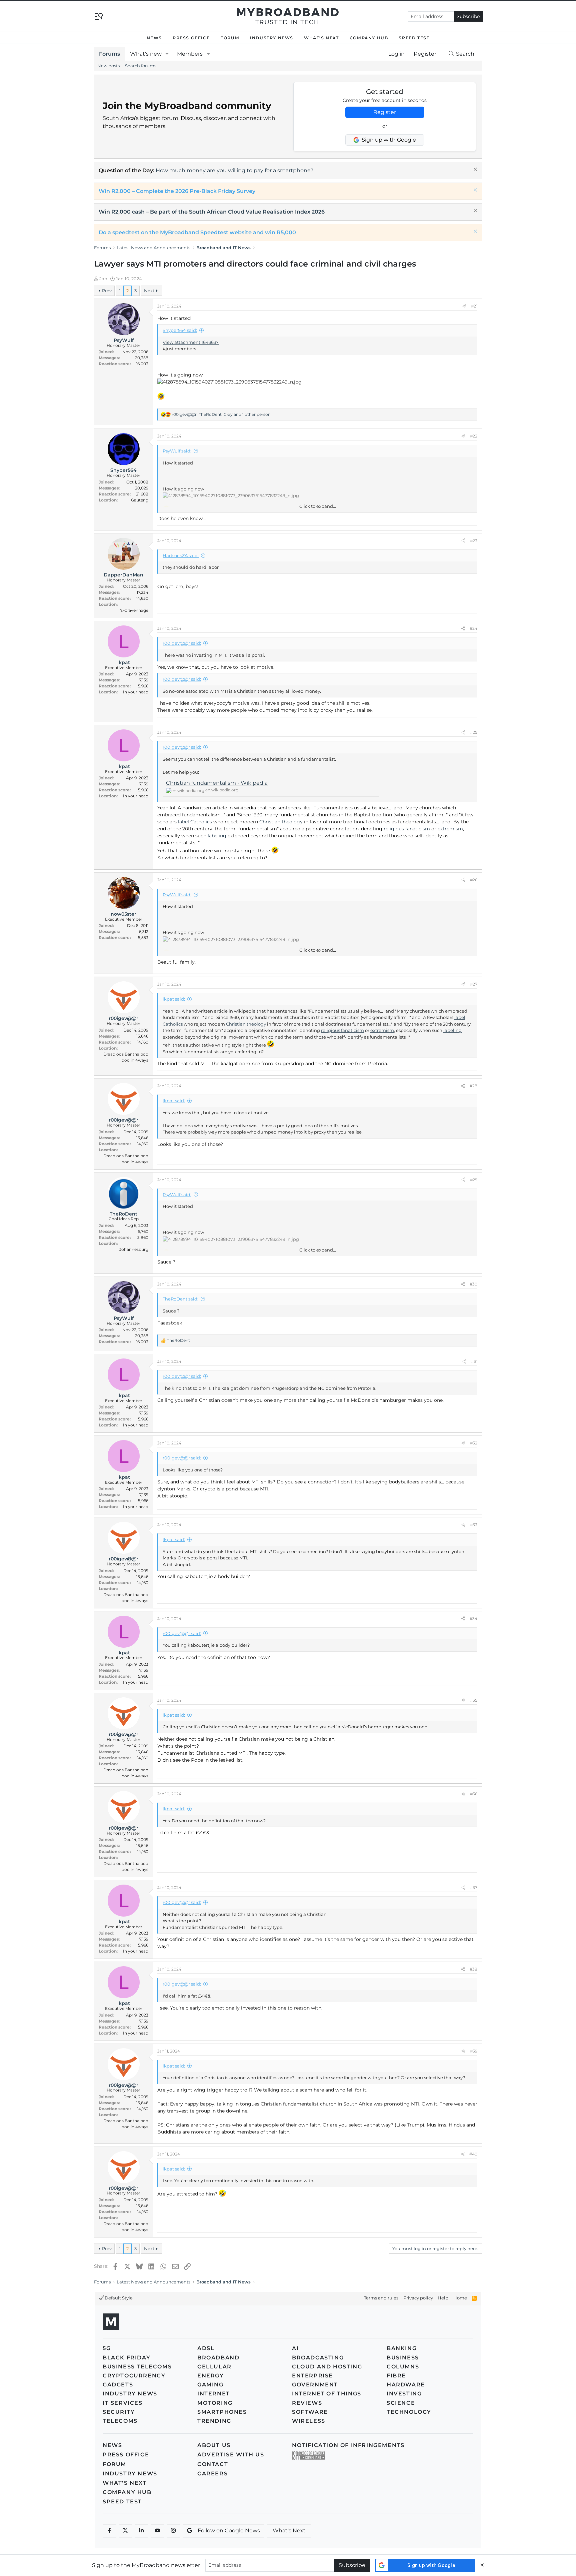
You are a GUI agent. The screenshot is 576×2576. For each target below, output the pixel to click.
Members (190, 54)
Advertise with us (231, 2455)
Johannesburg (134, 1249)
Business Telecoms (137, 2367)
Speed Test (414, 38)
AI (295, 2348)
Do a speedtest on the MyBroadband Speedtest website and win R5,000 (197, 232)
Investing (404, 2394)
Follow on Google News (229, 2531)
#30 (473, 1284)
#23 (474, 541)
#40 (473, 2154)
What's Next (321, 38)
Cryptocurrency (134, 2376)
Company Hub (369, 38)
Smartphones (222, 2412)
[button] (167, 54)
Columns (403, 2367)
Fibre (396, 2376)
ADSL (206, 2348)
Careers (212, 2474)
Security (119, 2412)
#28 (473, 1086)
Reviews (307, 2403)
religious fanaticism (407, 829)
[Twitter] (125, 2531)
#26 (474, 880)
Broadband (218, 2358)
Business (403, 2358)
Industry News (272, 38)
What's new (146, 54)
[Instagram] (173, 2531)
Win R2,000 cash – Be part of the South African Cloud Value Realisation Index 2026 (212, 212)
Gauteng (140, 500)
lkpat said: (174, 999)
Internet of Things (327, 2394)
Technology (409, 2412)
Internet (214, 2394)
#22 (474, 436)
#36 (474, 1794)
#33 (474, 1525)
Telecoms (120, 2421)
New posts (108, 66)
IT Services (123, 2403)
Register (385, 112)
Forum (230, 38)
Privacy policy (418, 2298)
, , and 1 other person (221, 414)
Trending (214, 2421)
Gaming (210, 2385)
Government (315, 2385)
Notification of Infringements (348, 2445)
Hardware (406, 2385)
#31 (474, 1361)
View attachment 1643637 (191, 342)
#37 (474, 1887)
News (154, 38)
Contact (213, 2464)
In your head (136, 692)
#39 (474, 2051)
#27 (474, 984)
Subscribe (468, 16)
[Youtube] (157, 2531)
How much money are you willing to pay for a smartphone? (234, 170)
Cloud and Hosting (327, 2367)
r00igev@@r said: (182, 643)
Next (149, 291)
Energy (211, 2376)
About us (214, 2445)
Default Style (118, 2298)
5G (107, 2348)
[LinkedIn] (141, 2531)
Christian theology (281, 822)
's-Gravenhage (134, 610)
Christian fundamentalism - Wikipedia (217, 783)
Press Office (191, 38)
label (183, 822)
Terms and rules (381, 2298)
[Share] (464, 306)
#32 (474, 1443)
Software (310, 2412)
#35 (474, 1700)
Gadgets (118, 2385)
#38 (473, 1969)
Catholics (201, 822)
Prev (107, 291)
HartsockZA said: (181, 555)
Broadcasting (318, 2358)
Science (401, 2403)
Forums (109, 54)
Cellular (214, 2367)
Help (443, 2298)
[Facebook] (109, 2531)
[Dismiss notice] (474, 170)
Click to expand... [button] (318, 506)
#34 (473, 1619)
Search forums (141, 66)
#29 (474, 1180)
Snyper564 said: (180, 330)
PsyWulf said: (177, 451)
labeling (217, 836)
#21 (474, 306)
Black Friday (126, 2358)
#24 (473, 628)
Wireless (309, 2421)
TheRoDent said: (180, 1299)
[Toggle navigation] (99, 16)
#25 (474, 732)
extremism (450, 829)
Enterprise (312, 2376)
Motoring (215, 2403)
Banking (402, 2348)
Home (460, 2298)
